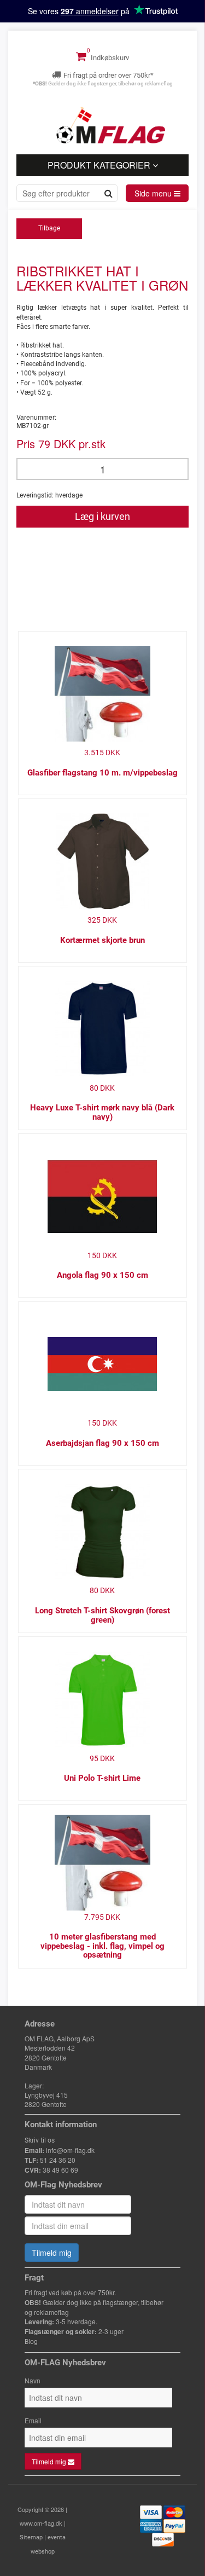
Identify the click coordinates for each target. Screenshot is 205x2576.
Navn (33, 2380)
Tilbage (49, 228)
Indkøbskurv (109, 58)
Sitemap (31, 2537)
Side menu (154, 193)
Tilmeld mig (52, 2253)
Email (33, 2420)
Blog (31, 2342)
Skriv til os (40, 2140)
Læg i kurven (102, 516)
